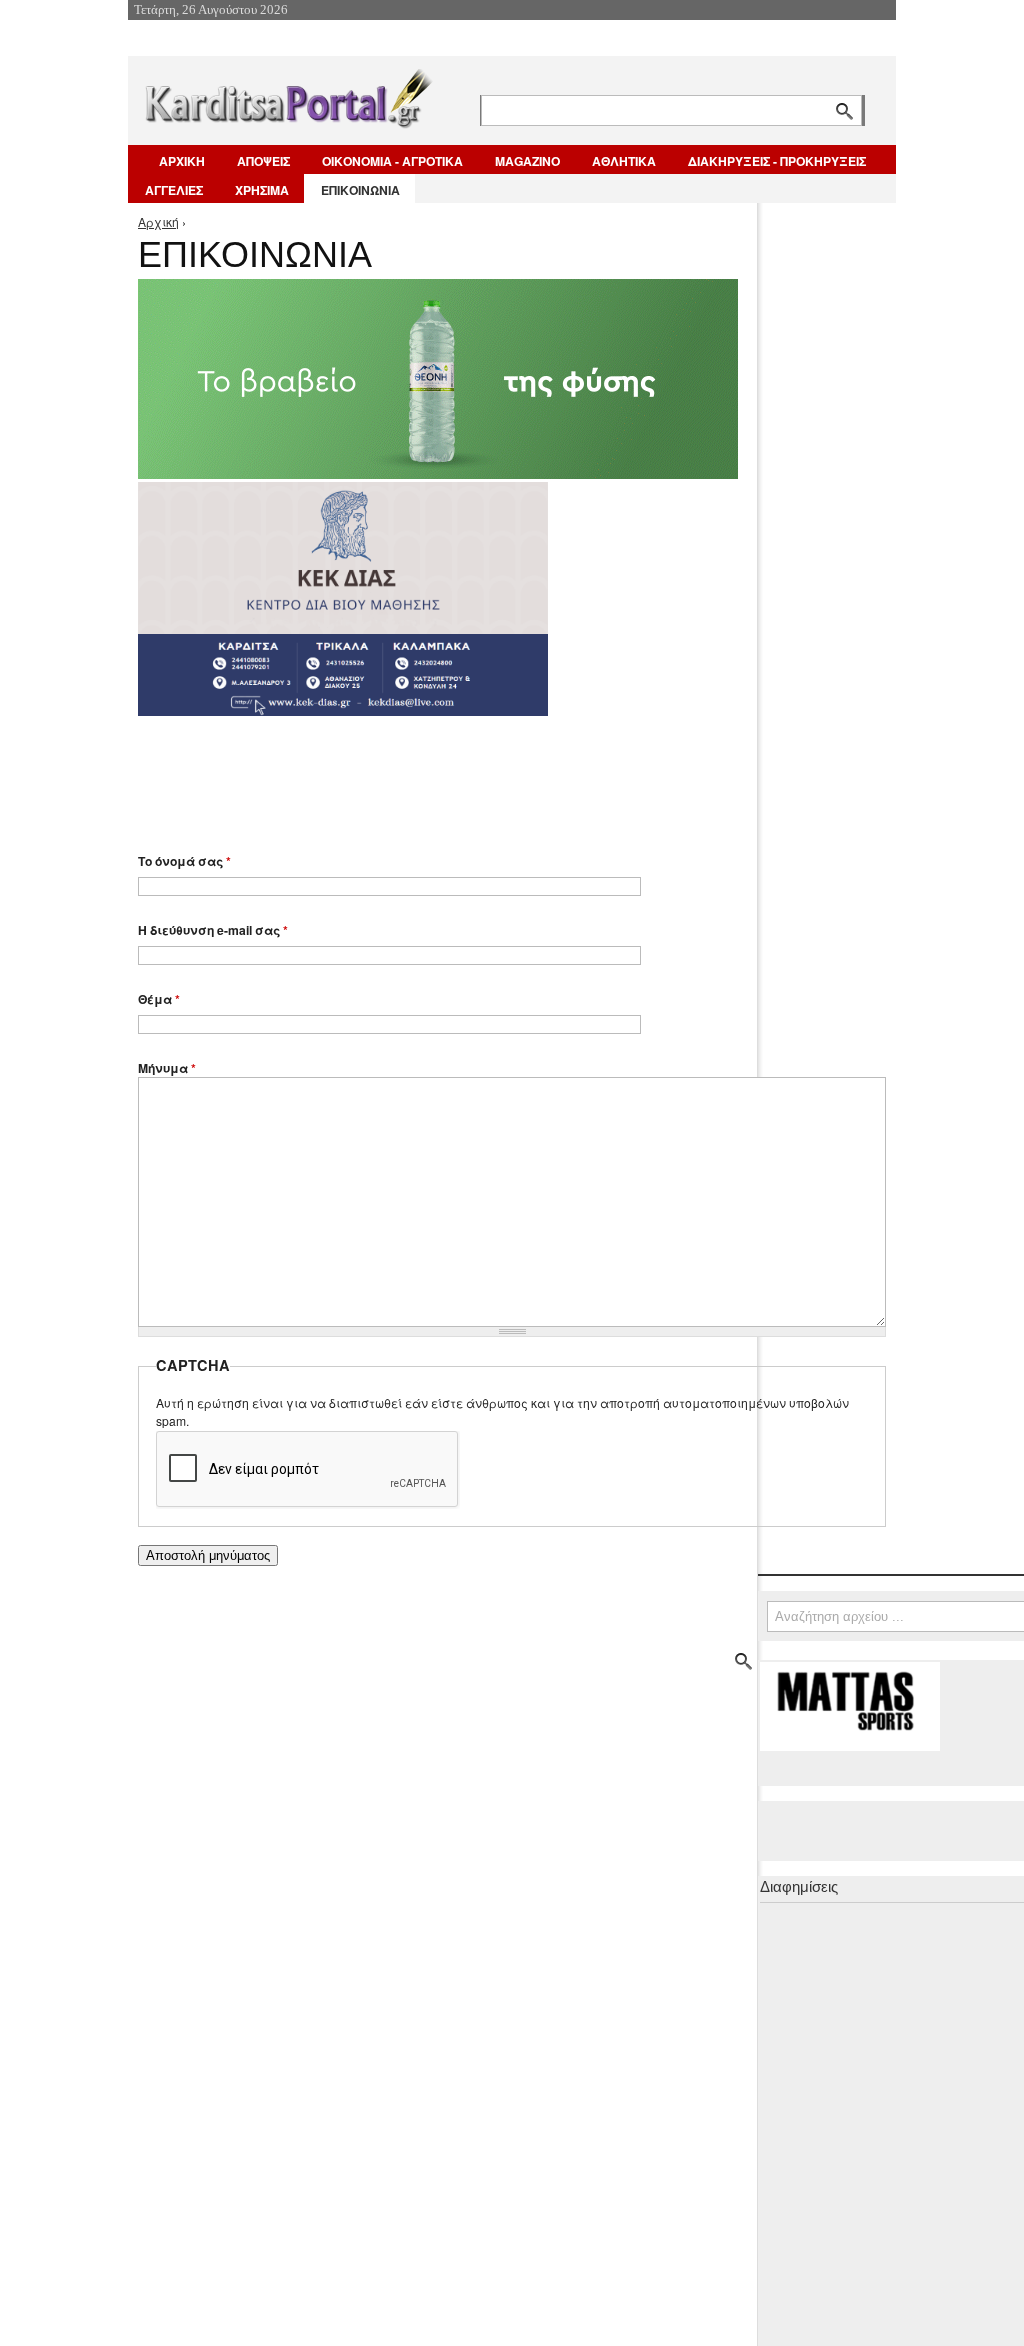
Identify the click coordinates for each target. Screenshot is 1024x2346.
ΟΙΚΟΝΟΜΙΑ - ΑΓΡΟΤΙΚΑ (392, 161)
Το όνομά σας (184, 861)
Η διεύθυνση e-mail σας (213, 930)
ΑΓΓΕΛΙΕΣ (174, 190)
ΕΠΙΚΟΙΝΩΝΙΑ (360, 190)
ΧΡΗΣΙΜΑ (262, 190)
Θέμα (159, 999)
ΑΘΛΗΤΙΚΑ (624, 161)
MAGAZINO (527, 161)
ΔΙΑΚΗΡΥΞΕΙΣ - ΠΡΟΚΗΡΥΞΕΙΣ (777, 161)
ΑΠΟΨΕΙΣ (263, 161)
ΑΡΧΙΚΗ (182, 161)
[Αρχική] (287, 94)
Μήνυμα (167, 1068)
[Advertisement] (493, 775)
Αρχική (158, 221)
